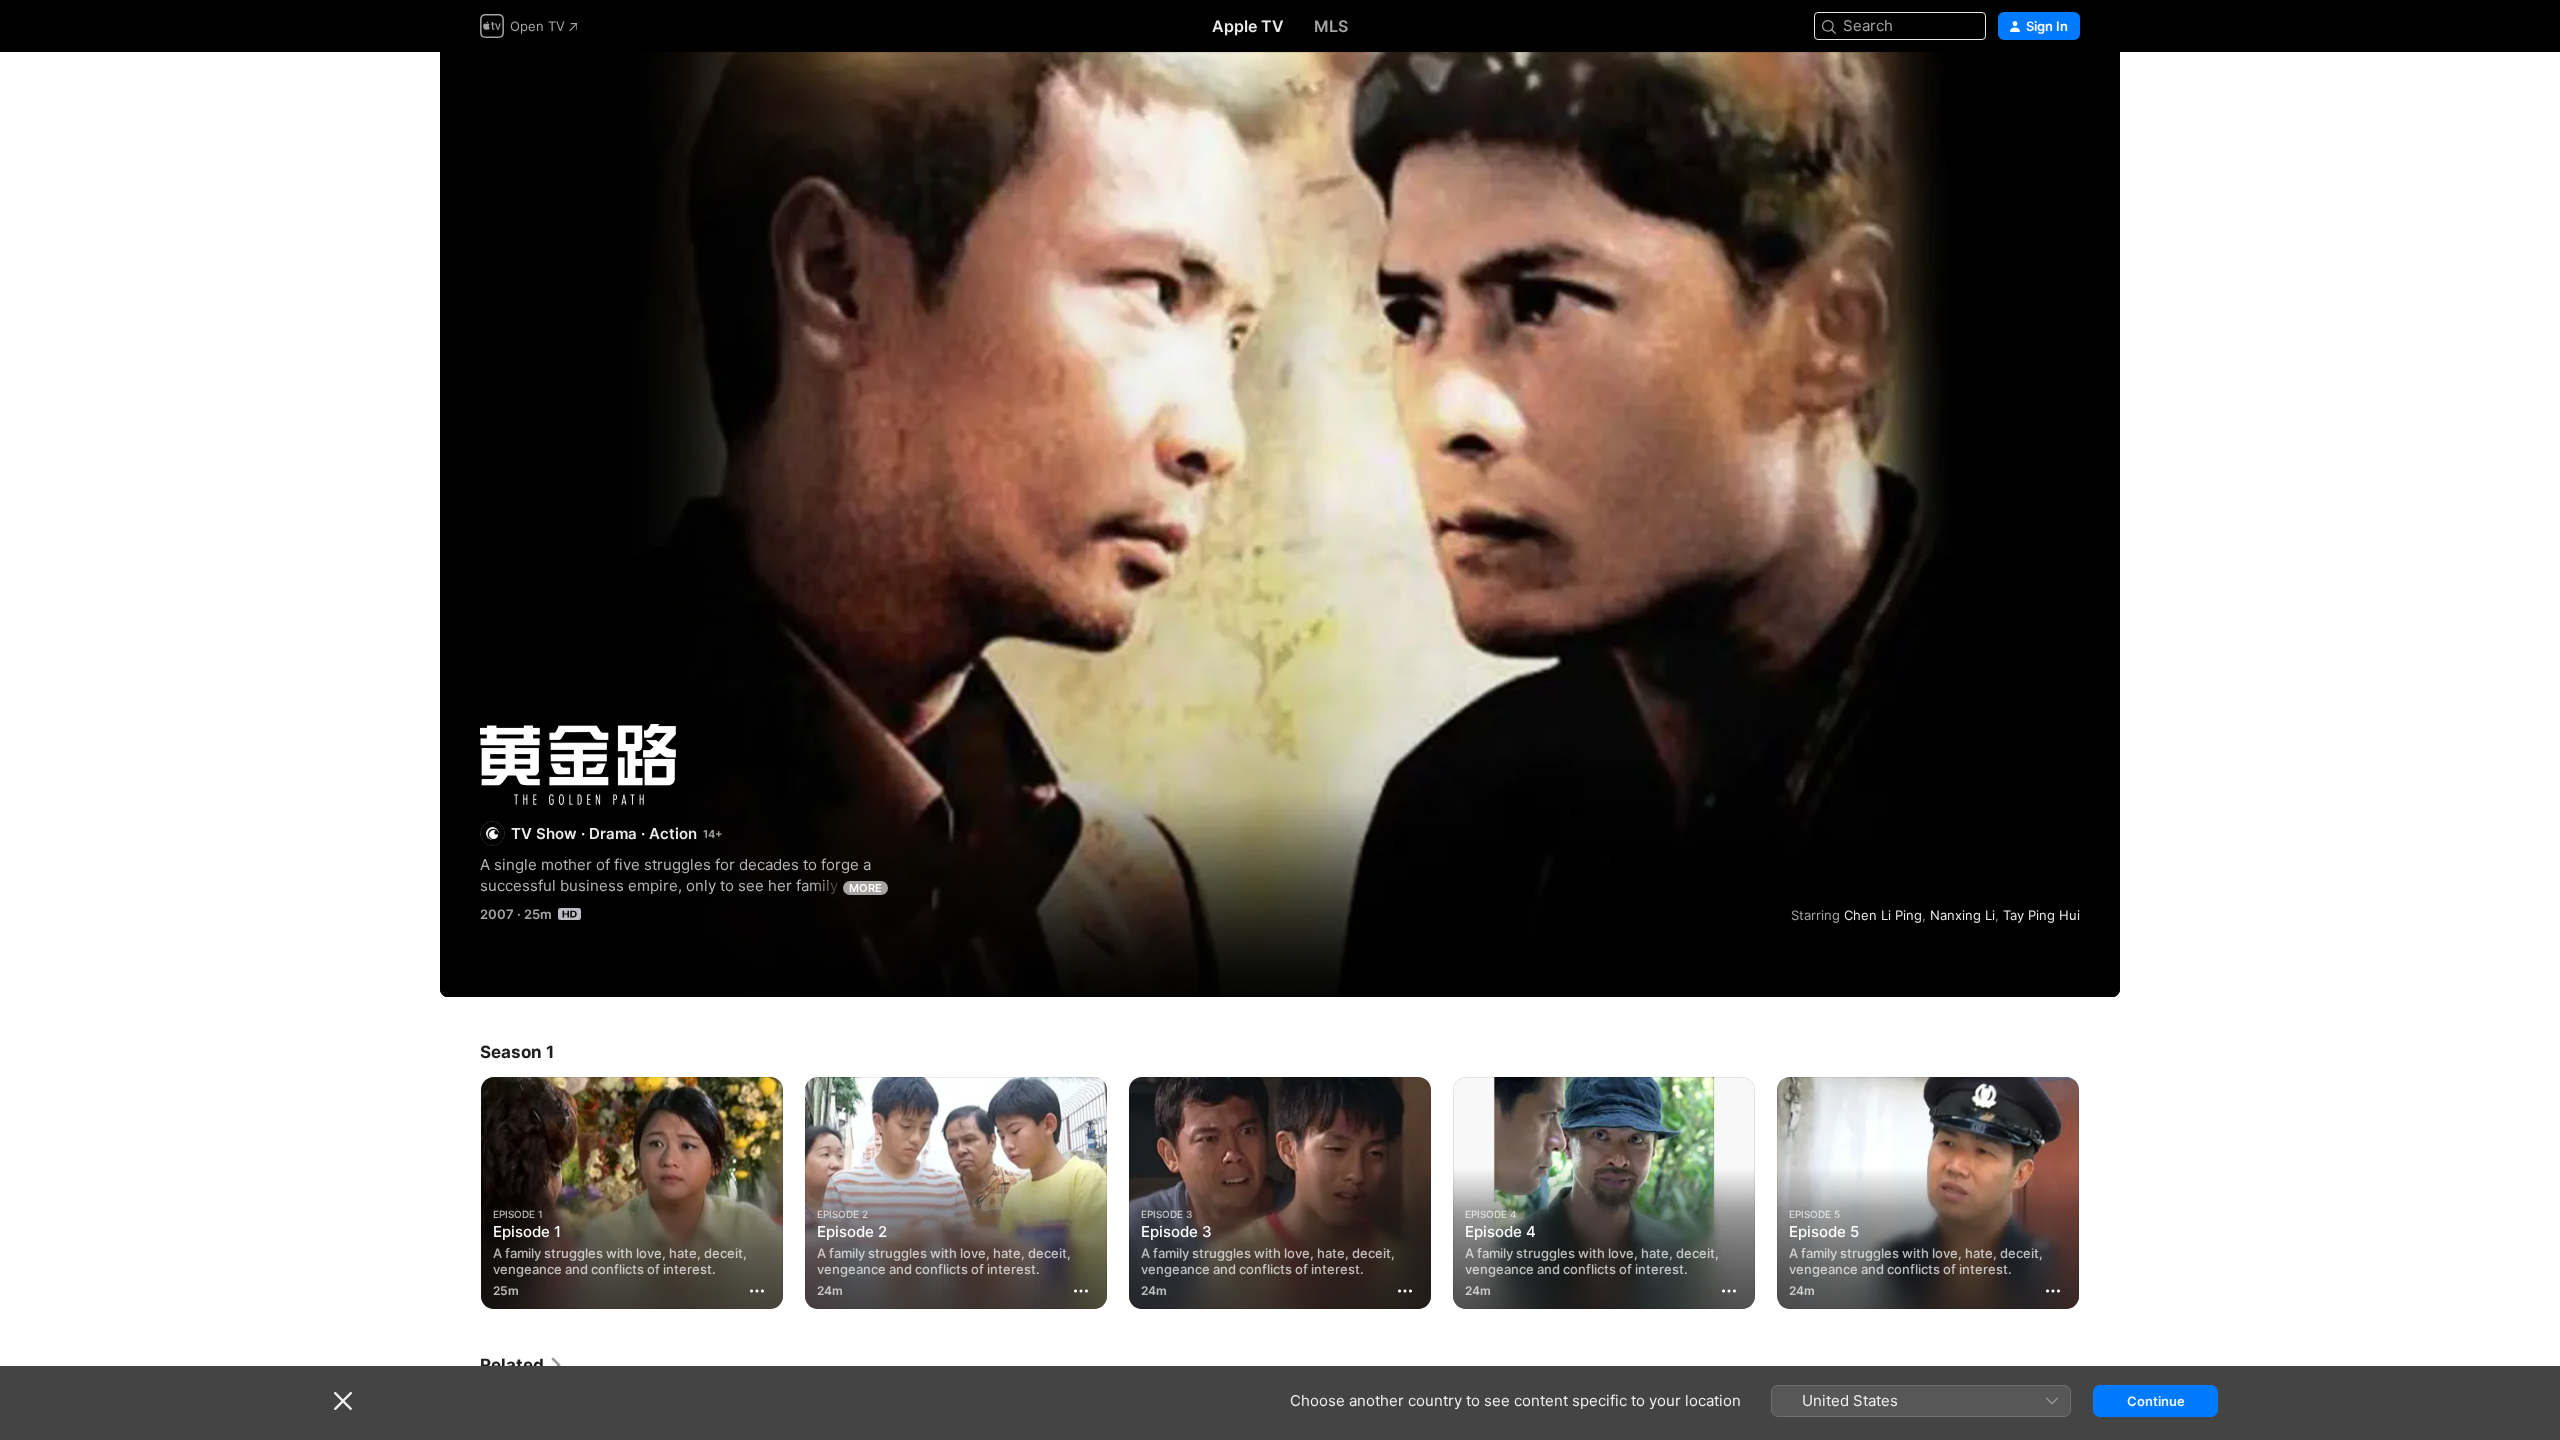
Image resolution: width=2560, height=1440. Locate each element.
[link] (522, 1365)
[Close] (343, 1401)
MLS (1331, 26)
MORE (865, 888)
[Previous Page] (460, 1193)
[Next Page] (2100, 1193)
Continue (2156, 1401)
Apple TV (1248, 26)
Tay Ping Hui (2041, 915)
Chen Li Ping (1883, 915)
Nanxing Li (1962, 915)
